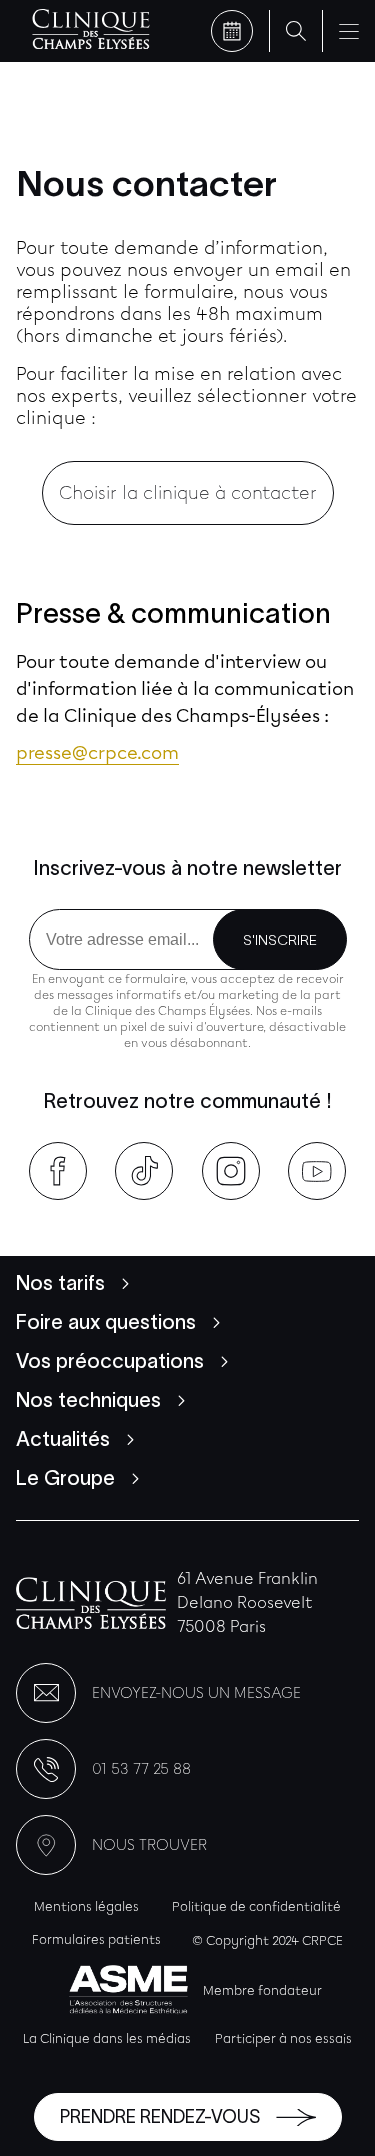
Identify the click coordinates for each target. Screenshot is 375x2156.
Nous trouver (149, 1845)
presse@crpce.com (97, 753)
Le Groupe (65, 1478)
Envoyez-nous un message (196, 1693)
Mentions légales (86, 1906)
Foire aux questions (106, 1322)
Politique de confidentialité (256, 1906)
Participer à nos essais (283, 2038)
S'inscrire (280, 940)
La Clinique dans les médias (107, 2038)
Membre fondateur (262, 1990)
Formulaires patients (96, 1939)
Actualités (63, 1439)
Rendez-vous (232, 31)
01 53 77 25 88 (141, 1769)
